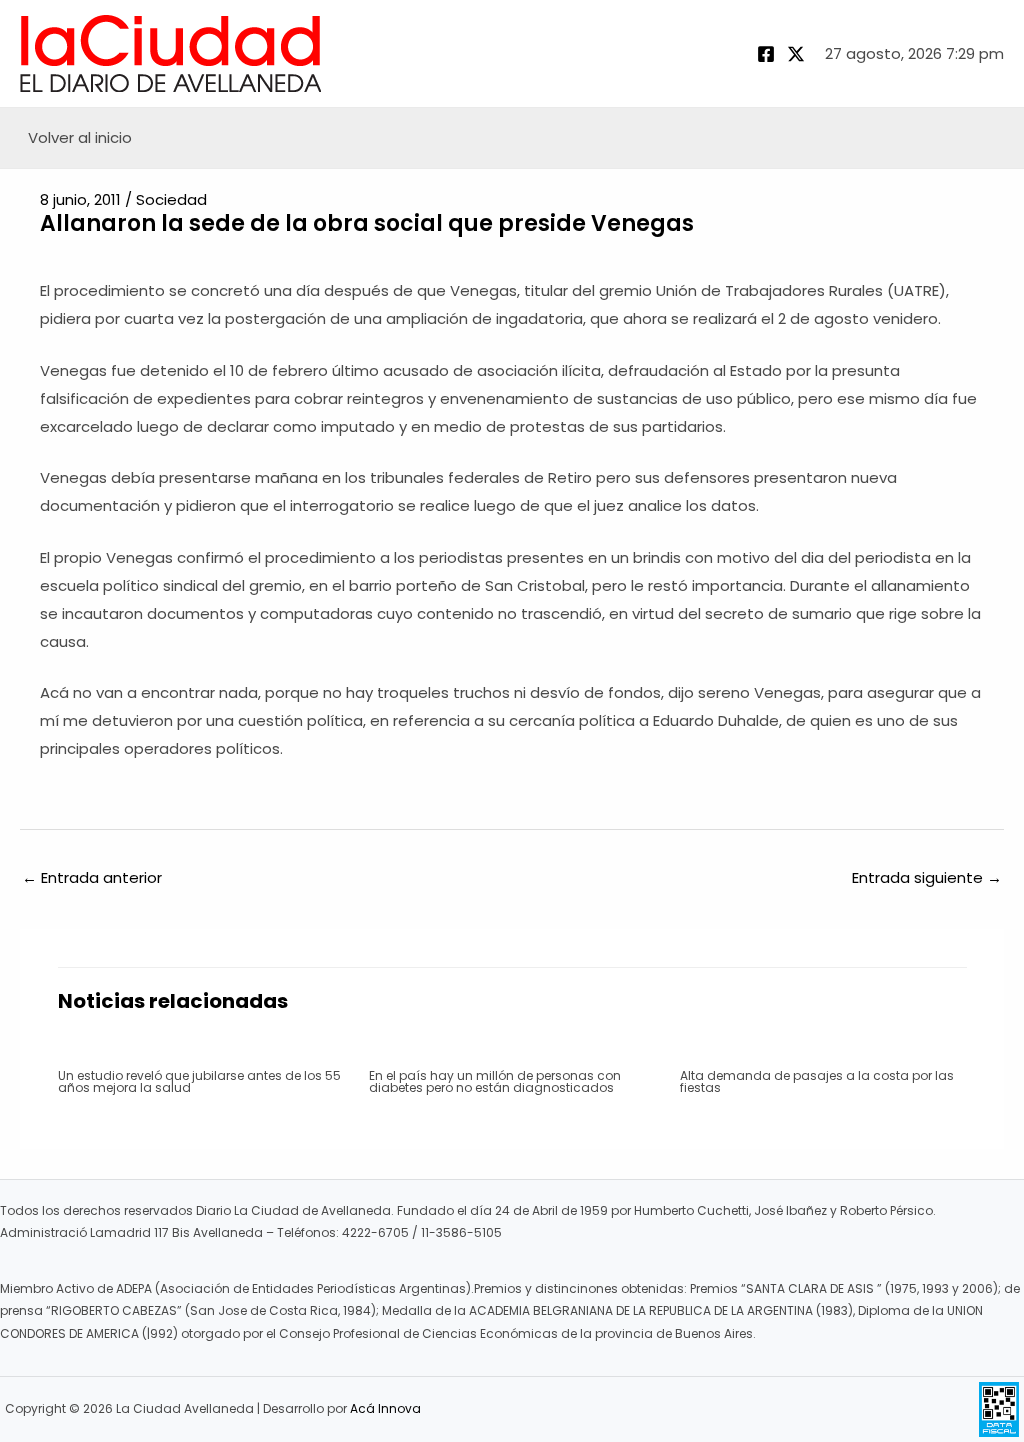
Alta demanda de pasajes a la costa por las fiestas (817, 1081)
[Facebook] (766, 54)
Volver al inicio (80, 137)
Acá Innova (385, 1408)
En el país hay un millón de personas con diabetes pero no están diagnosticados (495, 1081)
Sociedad (171, 199)
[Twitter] (796, 54)
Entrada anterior (92, 877)
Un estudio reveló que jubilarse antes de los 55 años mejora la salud (199, 1081)
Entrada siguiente (927, 877)
